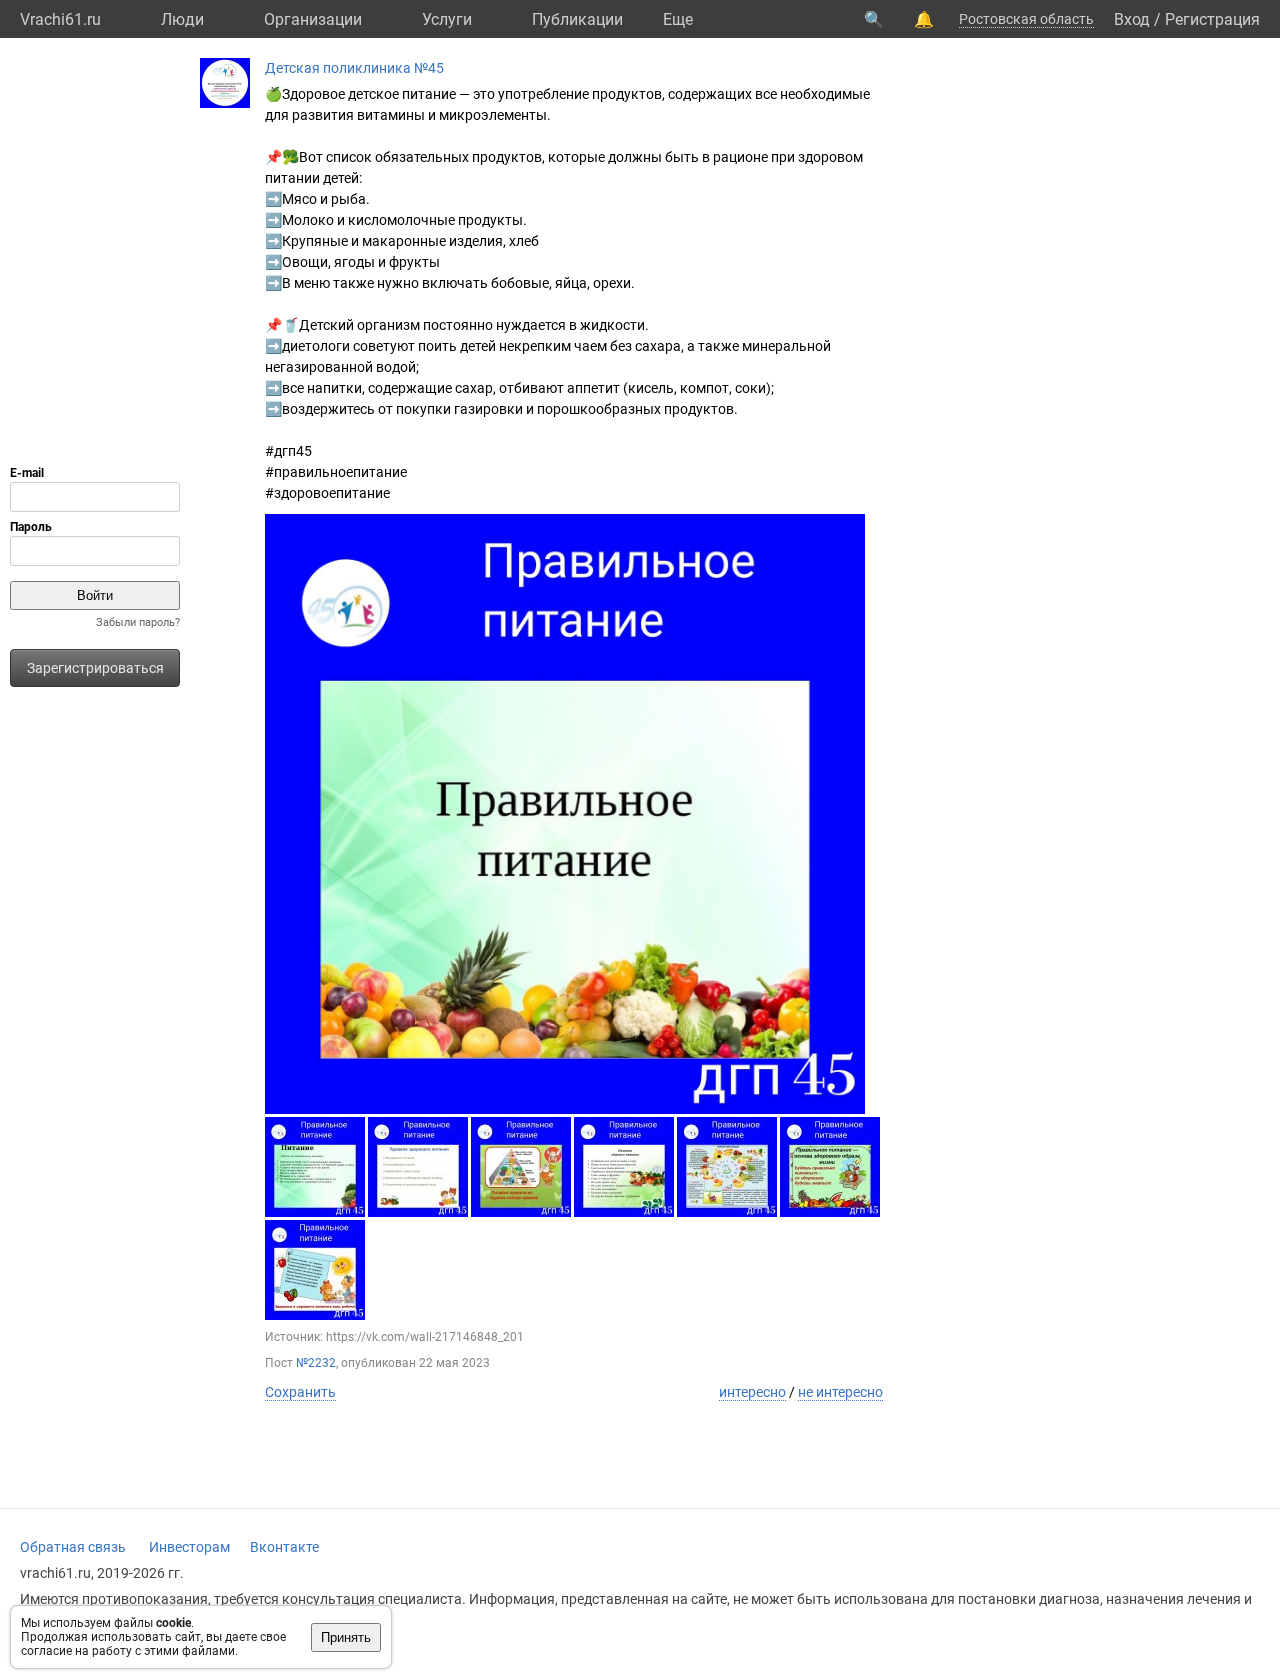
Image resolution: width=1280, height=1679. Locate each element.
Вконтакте (284, 1547)
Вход (1132, 19)
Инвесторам (189, 1547)
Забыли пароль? (138, 622)
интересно (752, 1392)
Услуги (447, 19)
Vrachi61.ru (60, 19)
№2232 (316, 1363)
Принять (346, 1637)
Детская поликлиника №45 (354, 68)
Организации (313, 19)
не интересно (840, 1392)
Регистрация (1212, 19)
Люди (182, 19)
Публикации (577, 19)
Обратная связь (73, 1547)
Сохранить (300, 1392)
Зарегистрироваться (95, 668)
